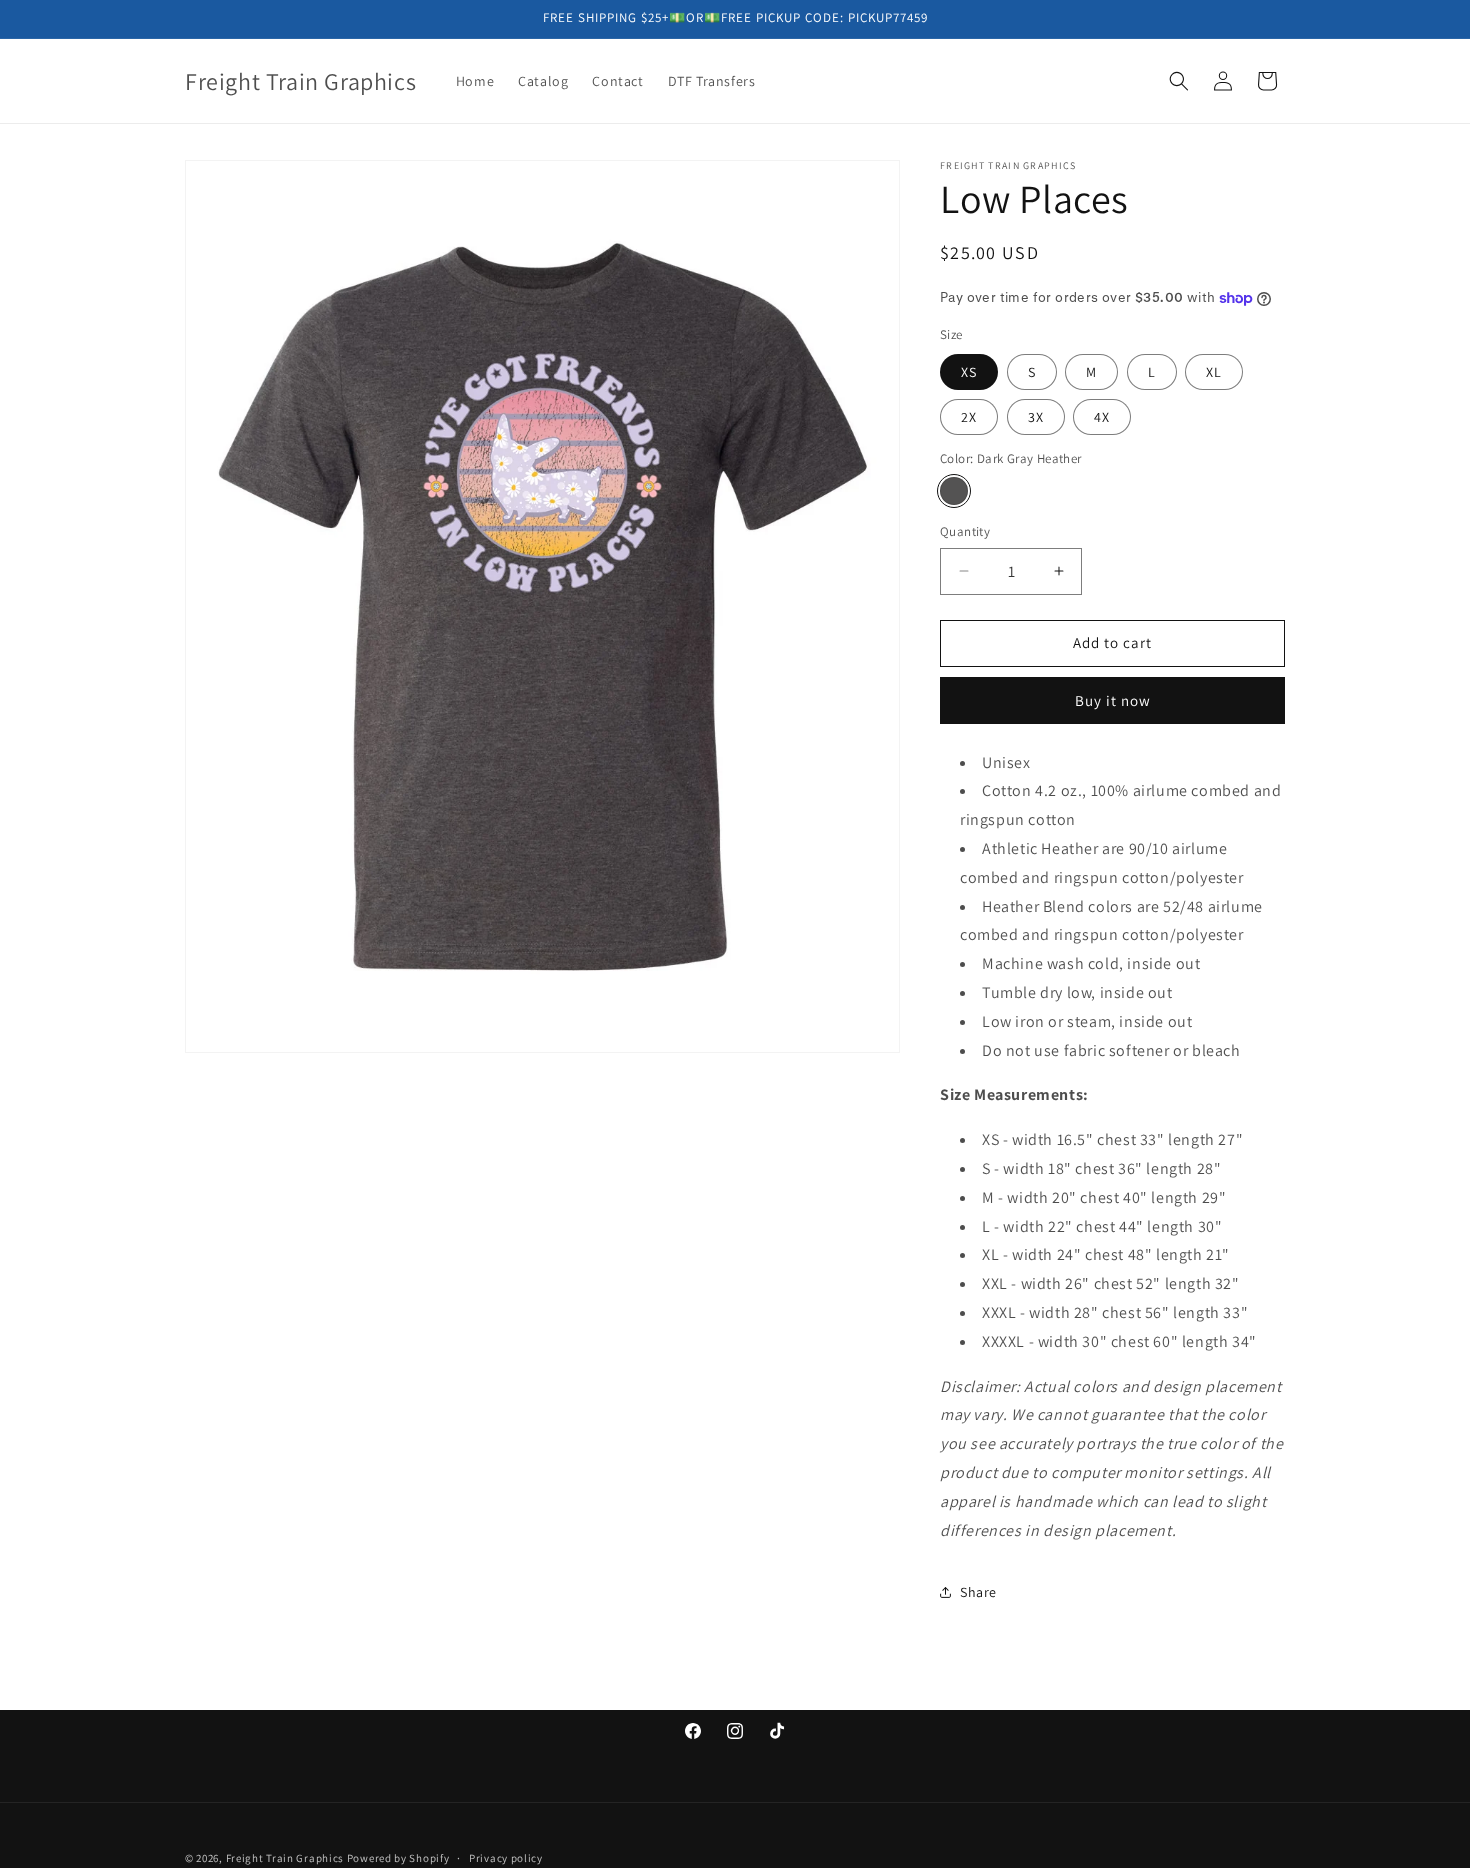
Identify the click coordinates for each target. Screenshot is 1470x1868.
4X (1102, 417)
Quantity (965, 531)
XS (969, 372)
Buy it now (1113, 700)
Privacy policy (506, 1857)
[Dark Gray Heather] (954, 491)
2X (969, 417)
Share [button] (978, 1592)
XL (1214, 372)
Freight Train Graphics (285, 1858)
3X (1036, 417)
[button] (1179, 81)
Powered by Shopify (398, 1858)
